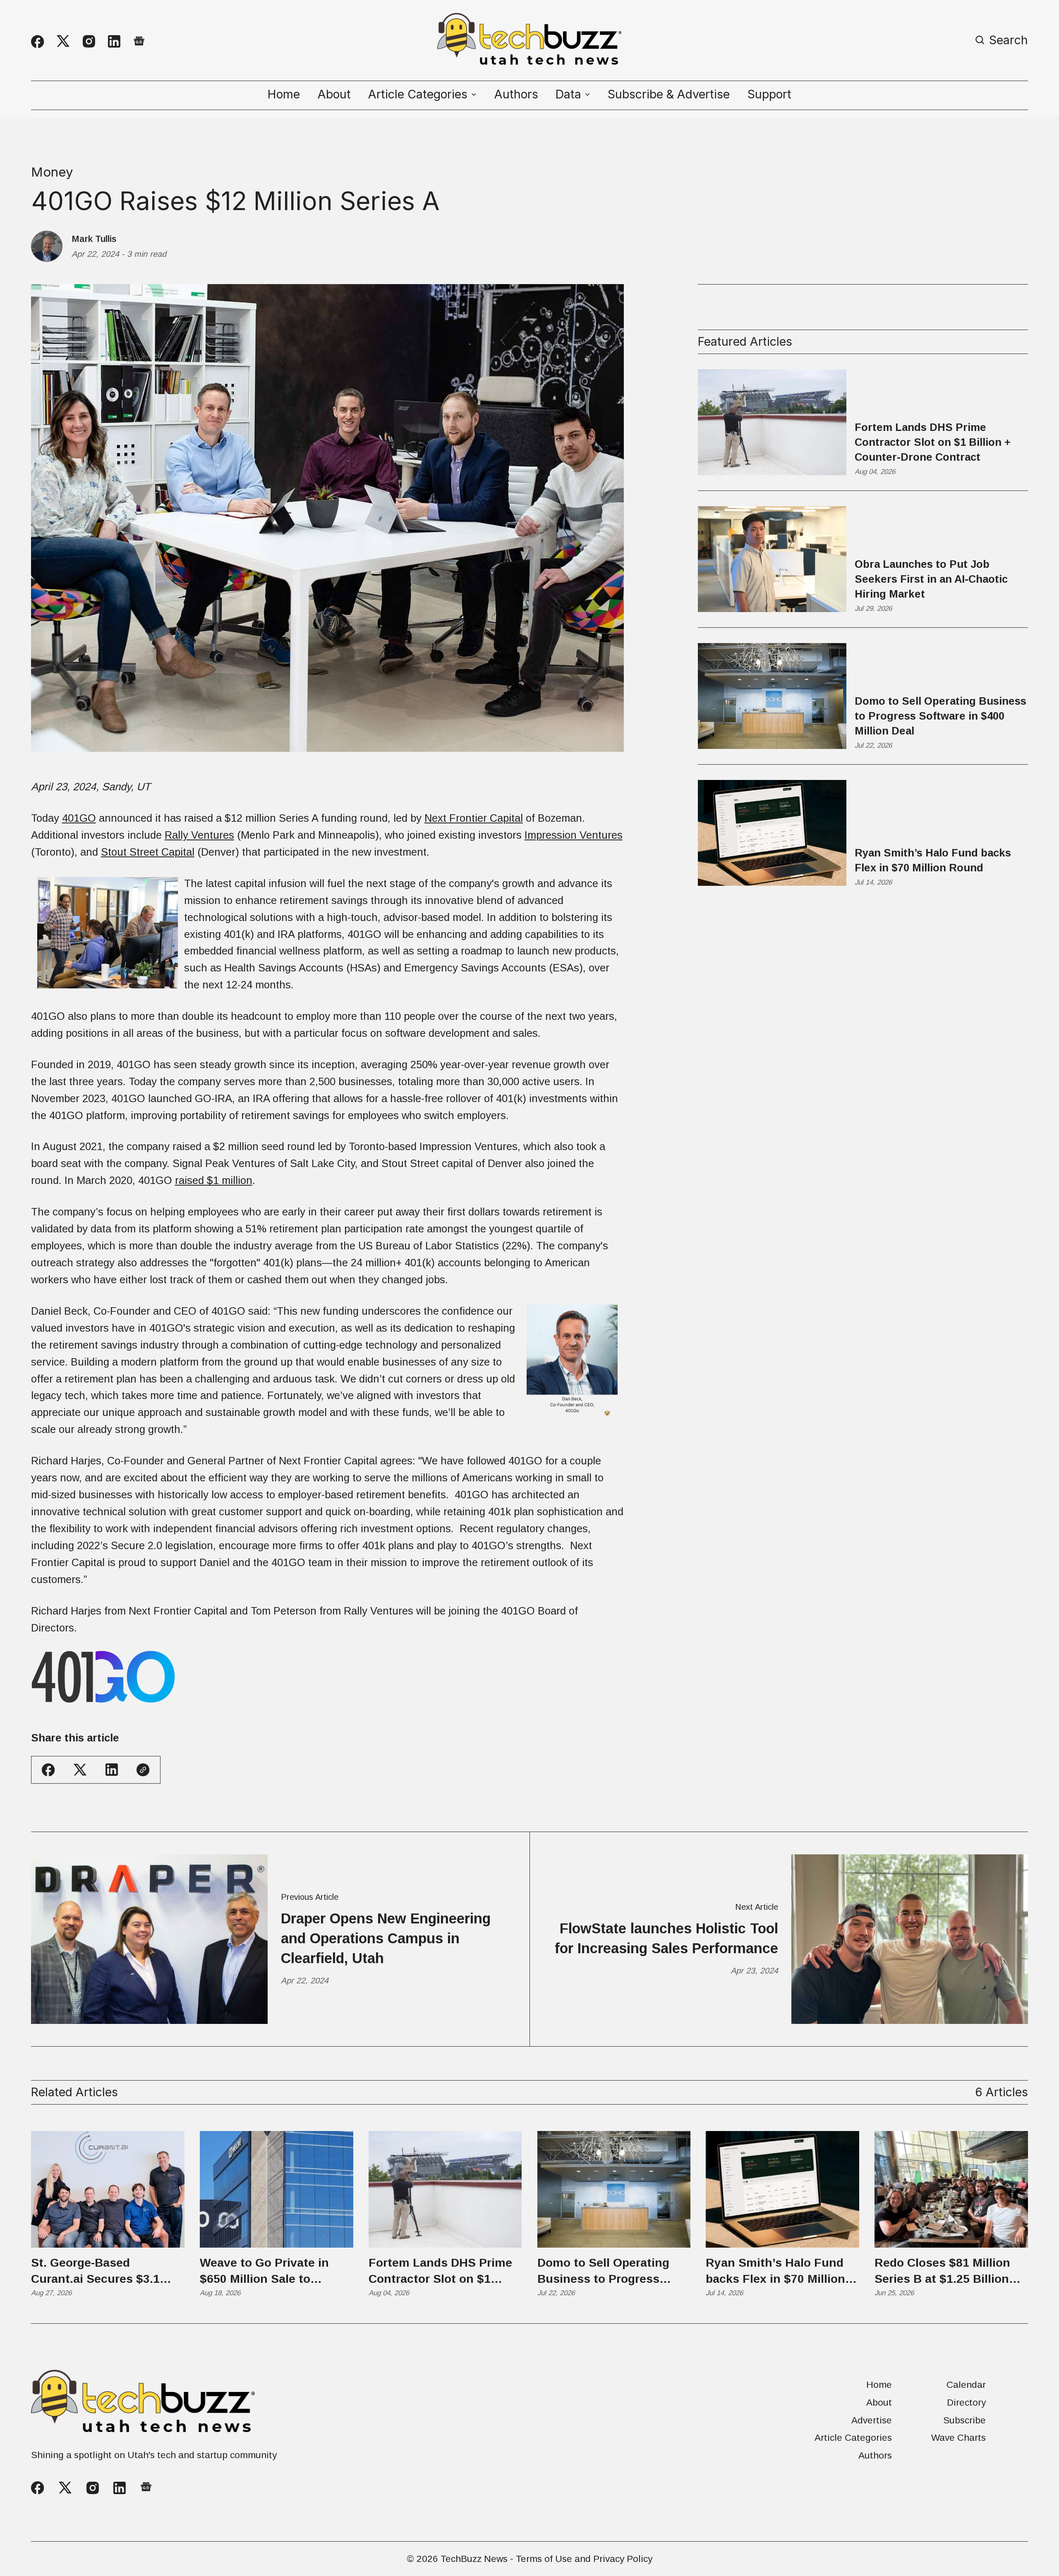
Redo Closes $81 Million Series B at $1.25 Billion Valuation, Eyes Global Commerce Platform (942, 2272)
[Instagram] (89, 41)
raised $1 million (214, 1180)
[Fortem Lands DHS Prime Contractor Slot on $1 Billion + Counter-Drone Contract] (445, 2189)
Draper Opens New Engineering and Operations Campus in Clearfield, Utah (386, 1938)
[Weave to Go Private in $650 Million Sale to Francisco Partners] (277, 2189)
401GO (79, 818)
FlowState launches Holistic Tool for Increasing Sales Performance (666, 1938)
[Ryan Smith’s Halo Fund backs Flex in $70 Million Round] (782, 2189)
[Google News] (139, 41)
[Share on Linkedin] (112, 1770)
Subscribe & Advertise (669, 94)
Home (284, 94)
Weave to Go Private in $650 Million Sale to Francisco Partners (264, 2272)
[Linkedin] (114, 41)
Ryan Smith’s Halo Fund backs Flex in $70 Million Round (933, 860)
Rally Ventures (199, 835)
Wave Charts (958, 2438)
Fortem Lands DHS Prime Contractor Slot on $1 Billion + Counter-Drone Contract (933, 442)
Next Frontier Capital (474, 818)
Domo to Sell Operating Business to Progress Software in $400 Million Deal (940, 716)
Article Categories (853, 2438)
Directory (966, 2403)
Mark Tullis (94, 239)
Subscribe (964, 2420)
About (334, 94)
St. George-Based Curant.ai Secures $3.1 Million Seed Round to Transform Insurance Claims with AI (95, 2272)
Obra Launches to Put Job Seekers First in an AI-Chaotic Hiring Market (931, 579)
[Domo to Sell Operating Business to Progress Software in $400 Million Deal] (614, 2189)
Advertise (872, 2420)
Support (769, 94)
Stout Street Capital (148, 852)
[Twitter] (63, 41)
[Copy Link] (143, 1770)
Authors (516, 94)
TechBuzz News (474, 2559)
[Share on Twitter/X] (80, 1770)
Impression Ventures (574, 835)
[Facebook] (37, 42)
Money (52, 172)
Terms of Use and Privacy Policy (584, 2559)
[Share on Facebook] (48, 1770)
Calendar (966, 2385)
